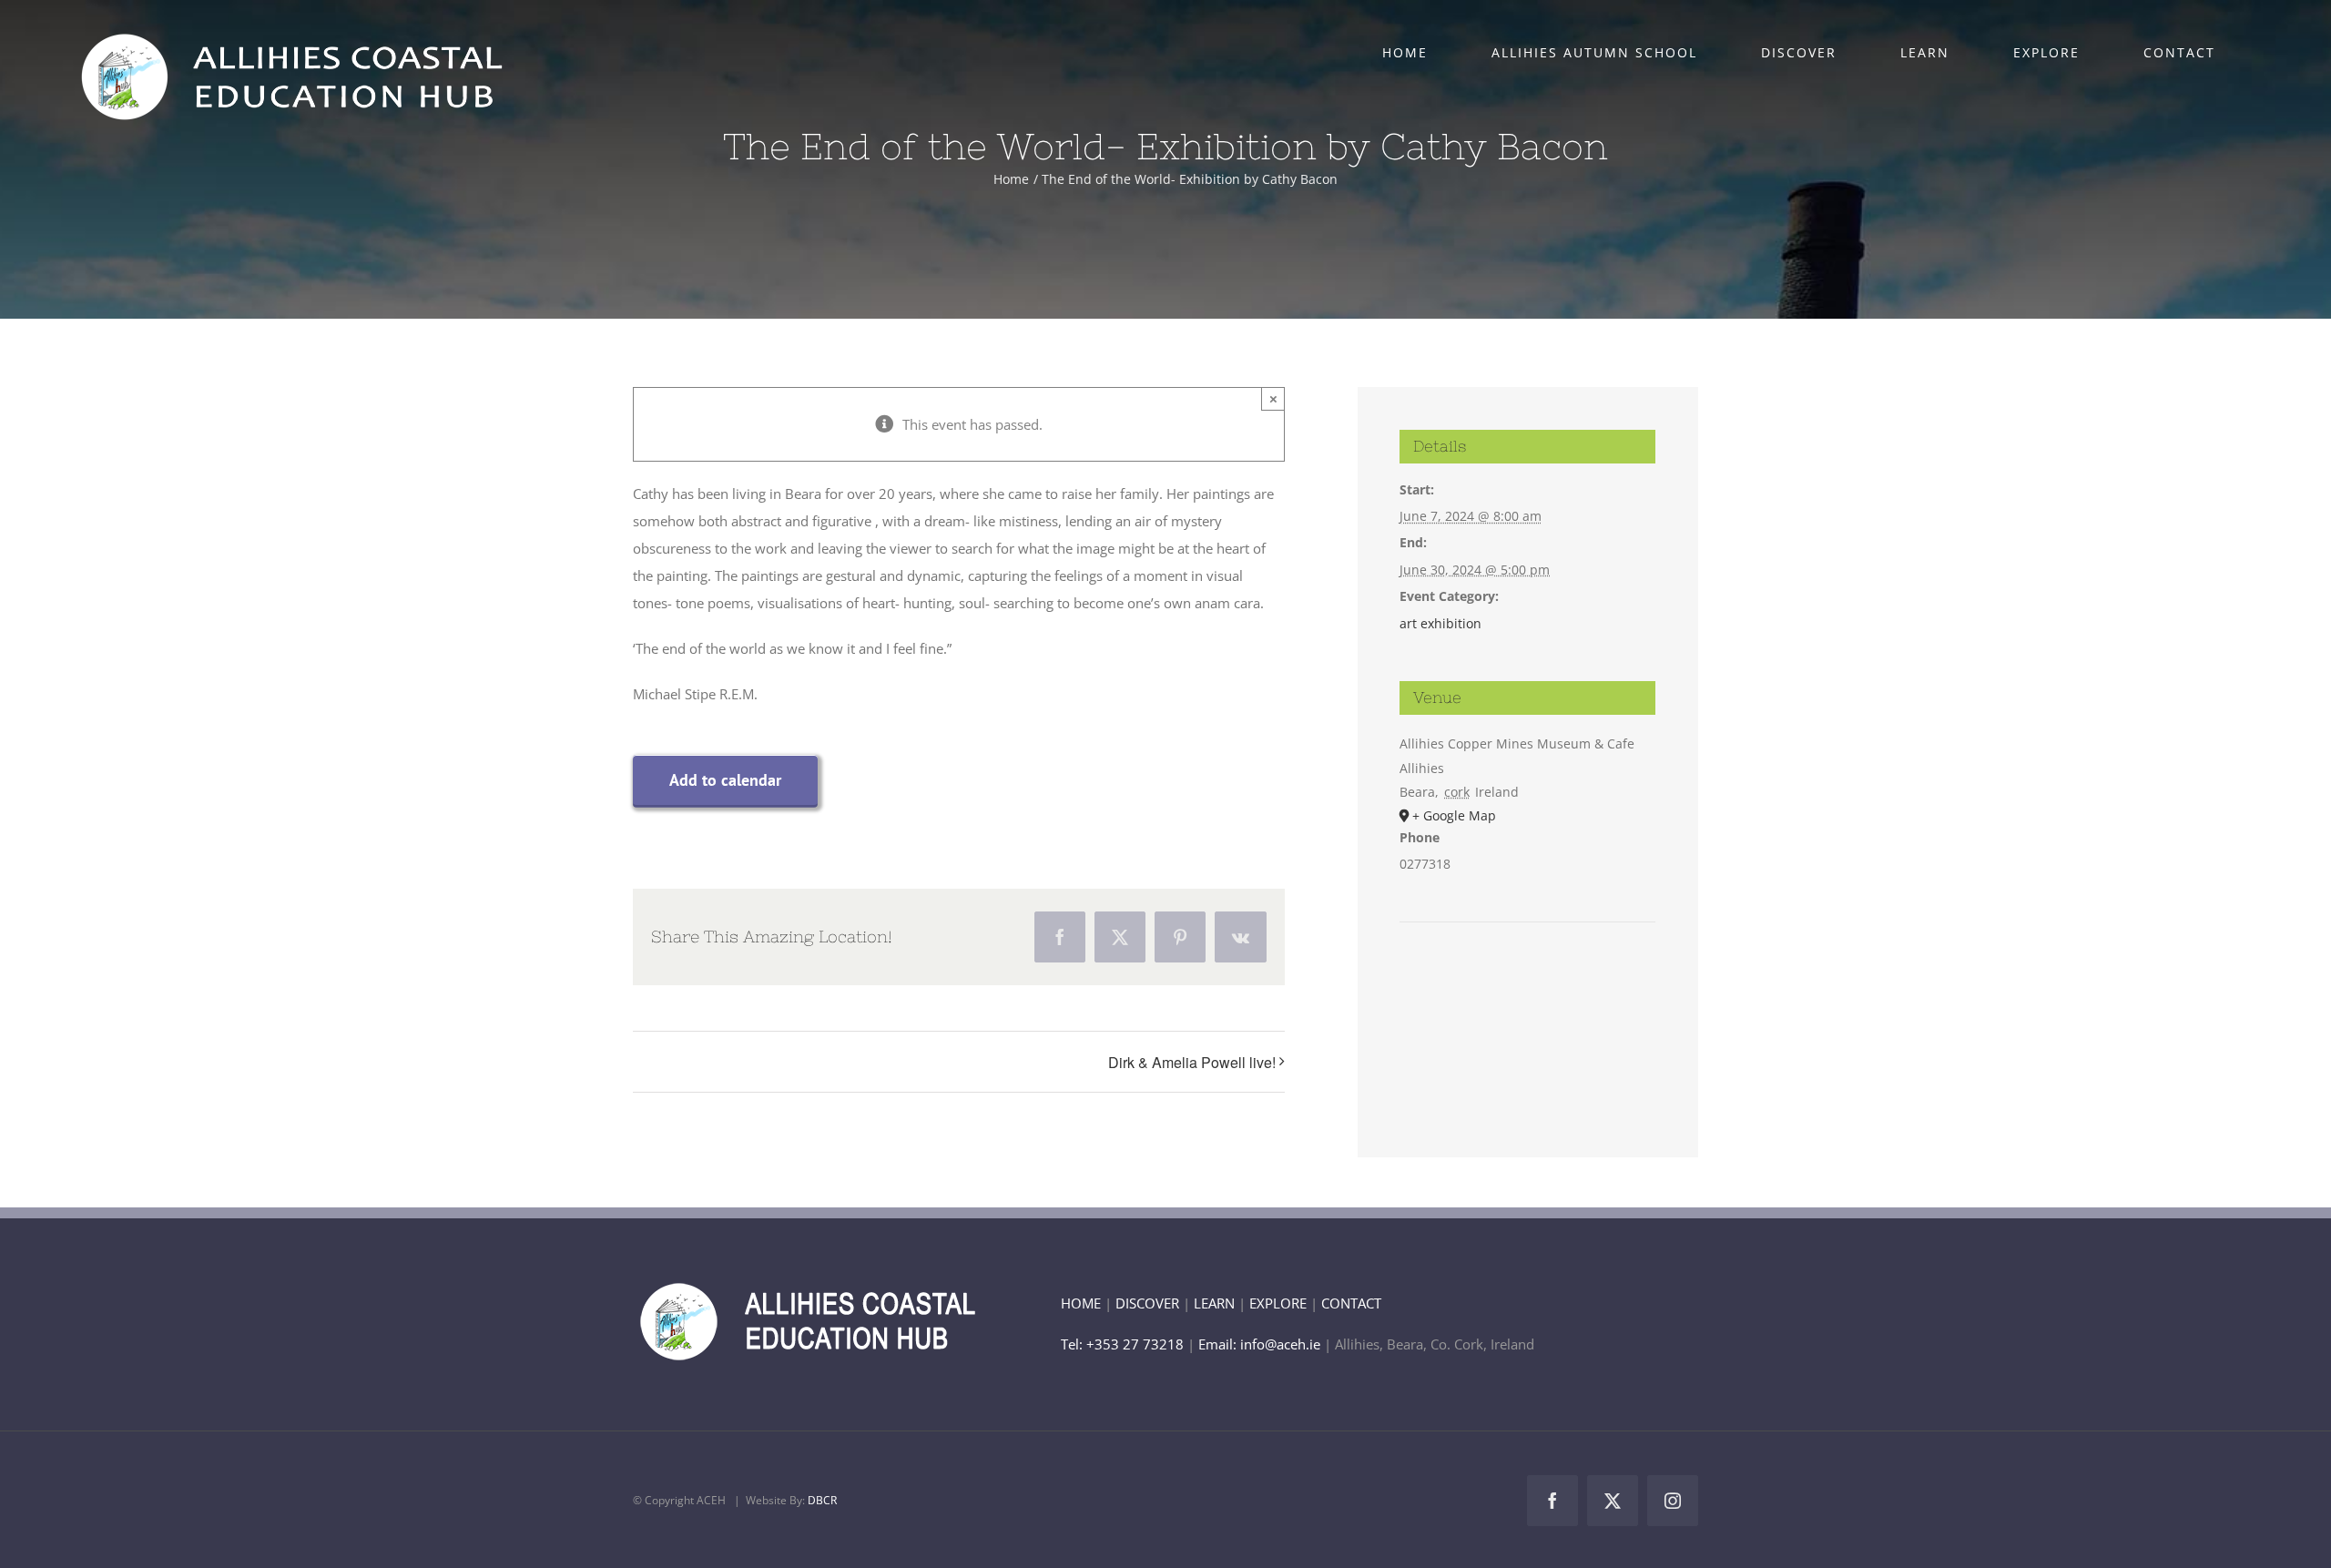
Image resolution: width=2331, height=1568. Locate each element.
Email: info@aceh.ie (1259, 1344)
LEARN (1214, 1303)
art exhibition (1440, 623)
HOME (1081, 1303)
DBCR (822, 1500)
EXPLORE (1278, 1303)
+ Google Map (1454, 815)
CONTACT (1351, 1303)
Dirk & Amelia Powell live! (1192, 1062)
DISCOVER (1147, 1303)
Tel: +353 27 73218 (1124, 1344)
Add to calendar (725, 780)
